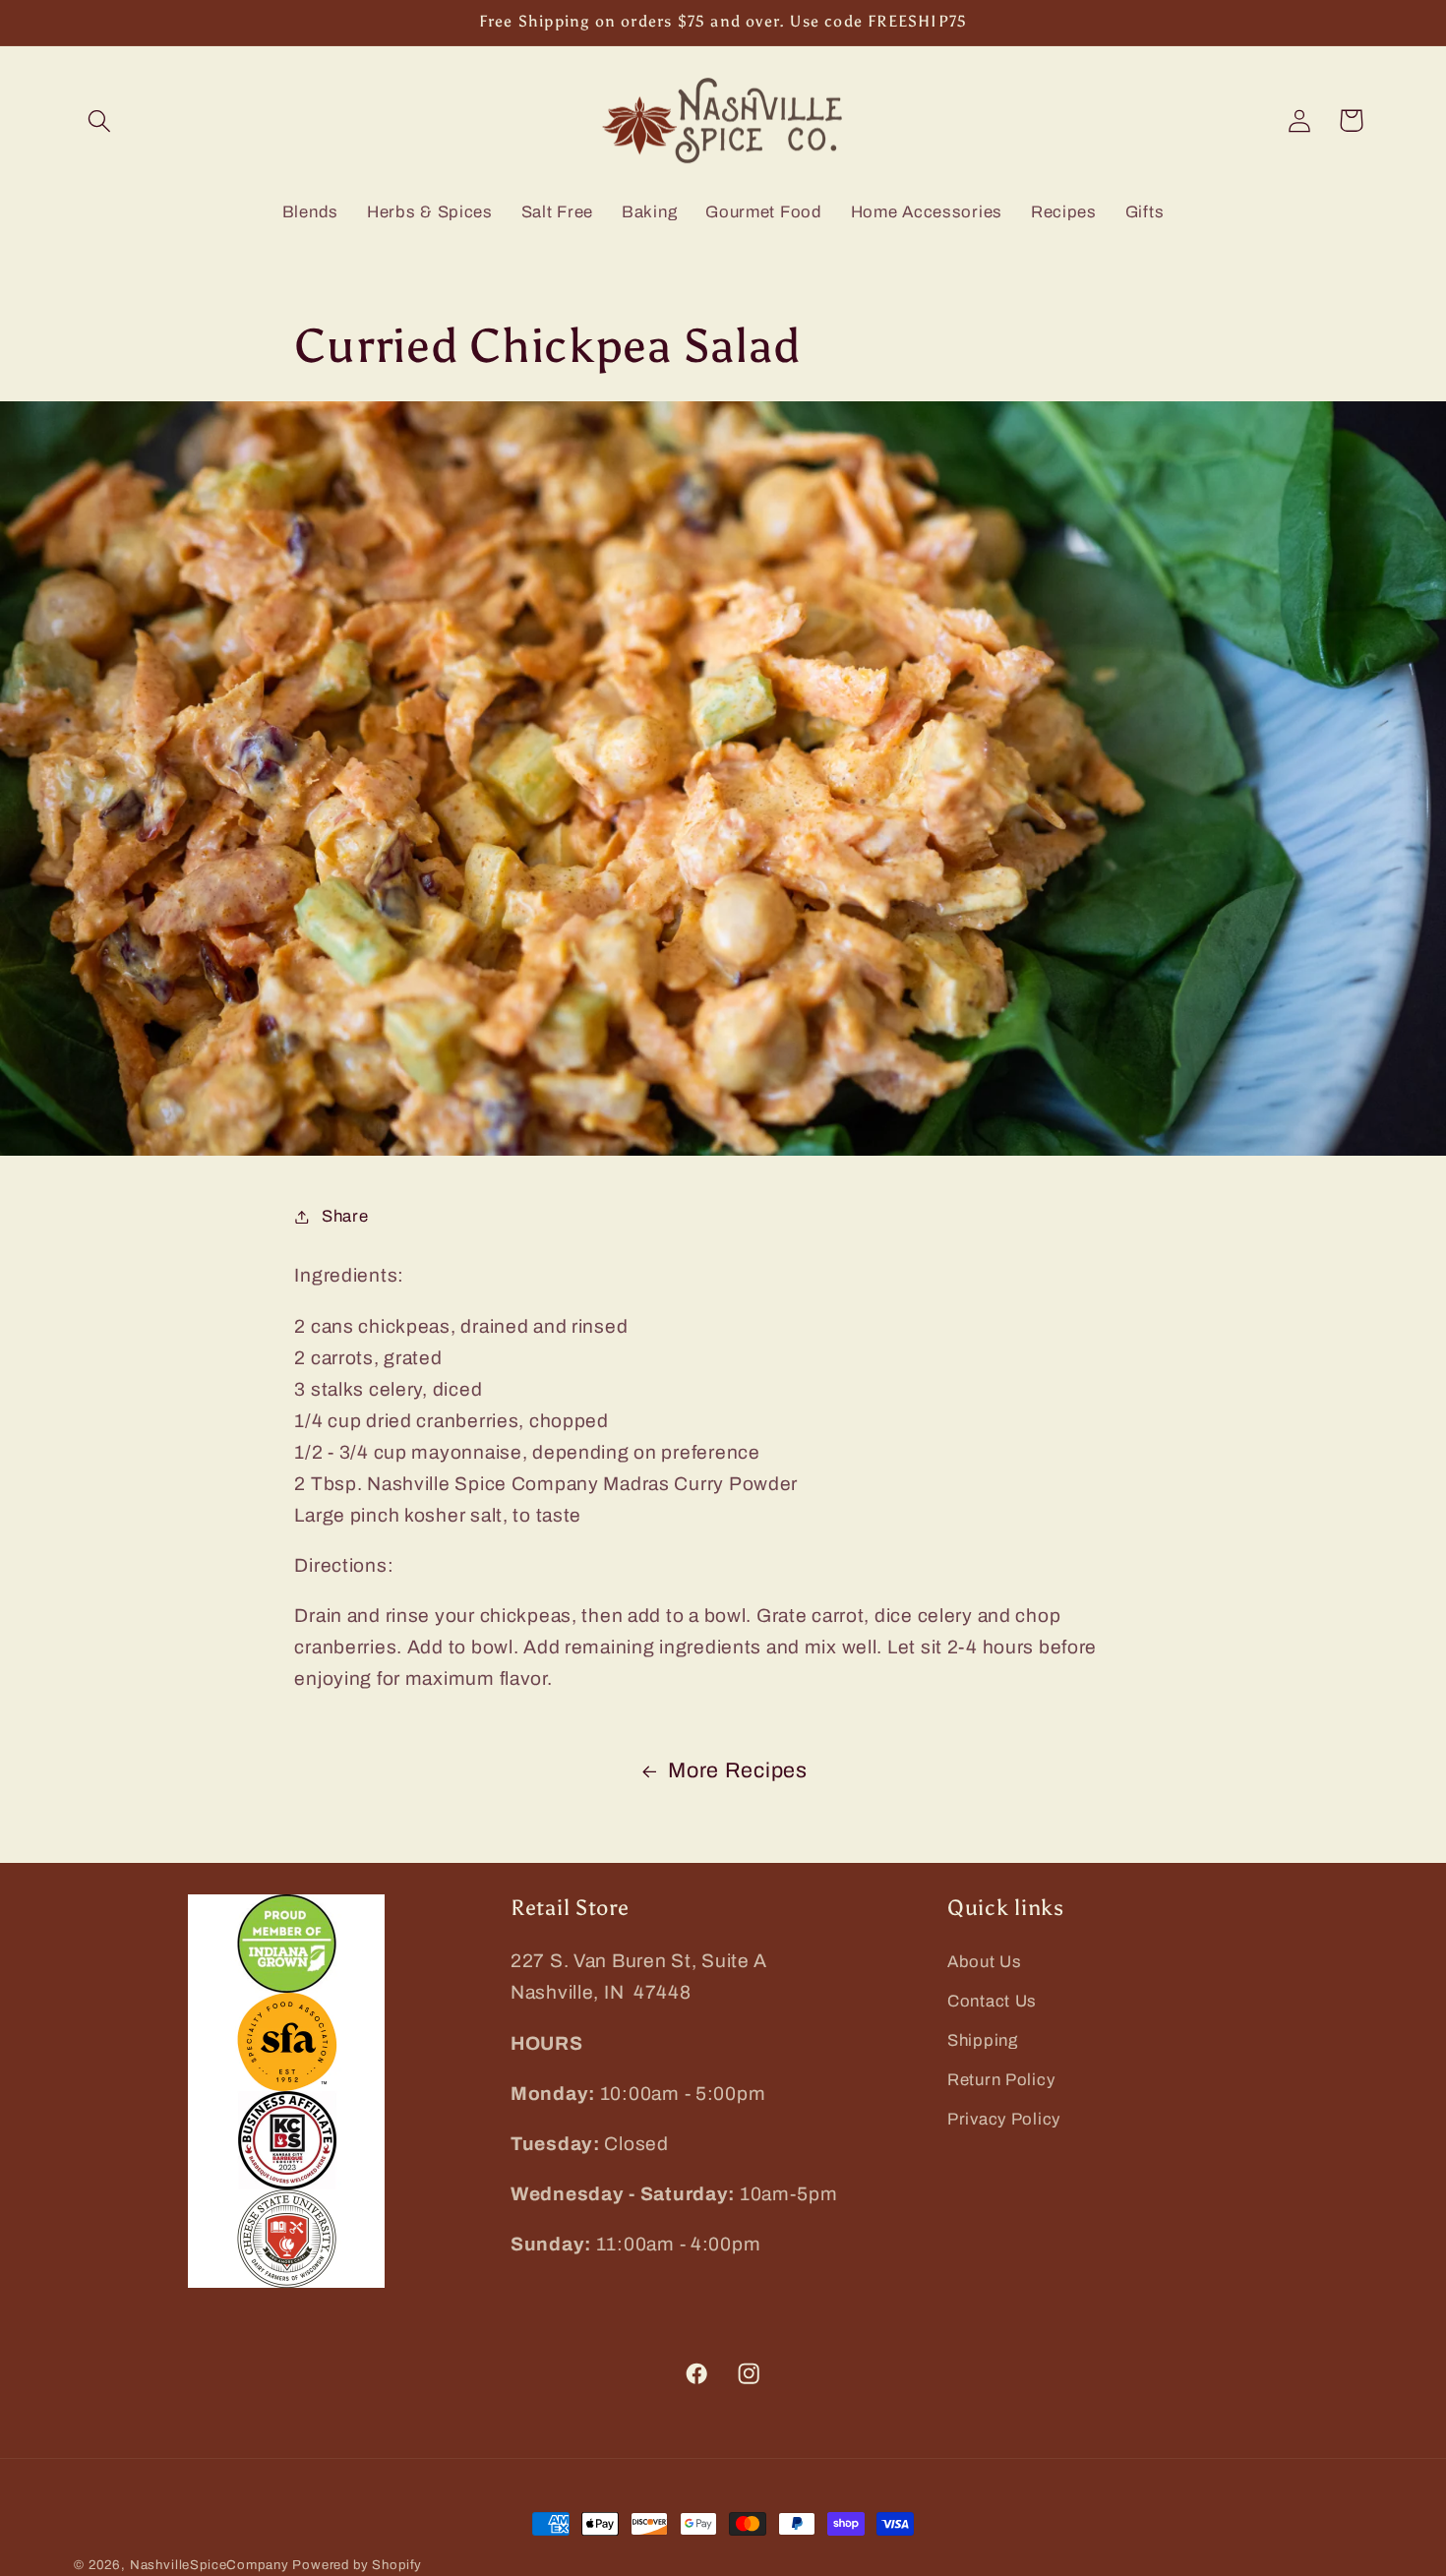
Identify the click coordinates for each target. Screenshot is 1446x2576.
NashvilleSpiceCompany (210, 2565)
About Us (985, 1962)
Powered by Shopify (357, 2565)
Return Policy (1001, 2080)
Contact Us (992, 2001)
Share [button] (345, 1216)
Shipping (983, 2040)
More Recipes (738, 1770)
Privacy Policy (1004, 2119)
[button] (100, 120)
